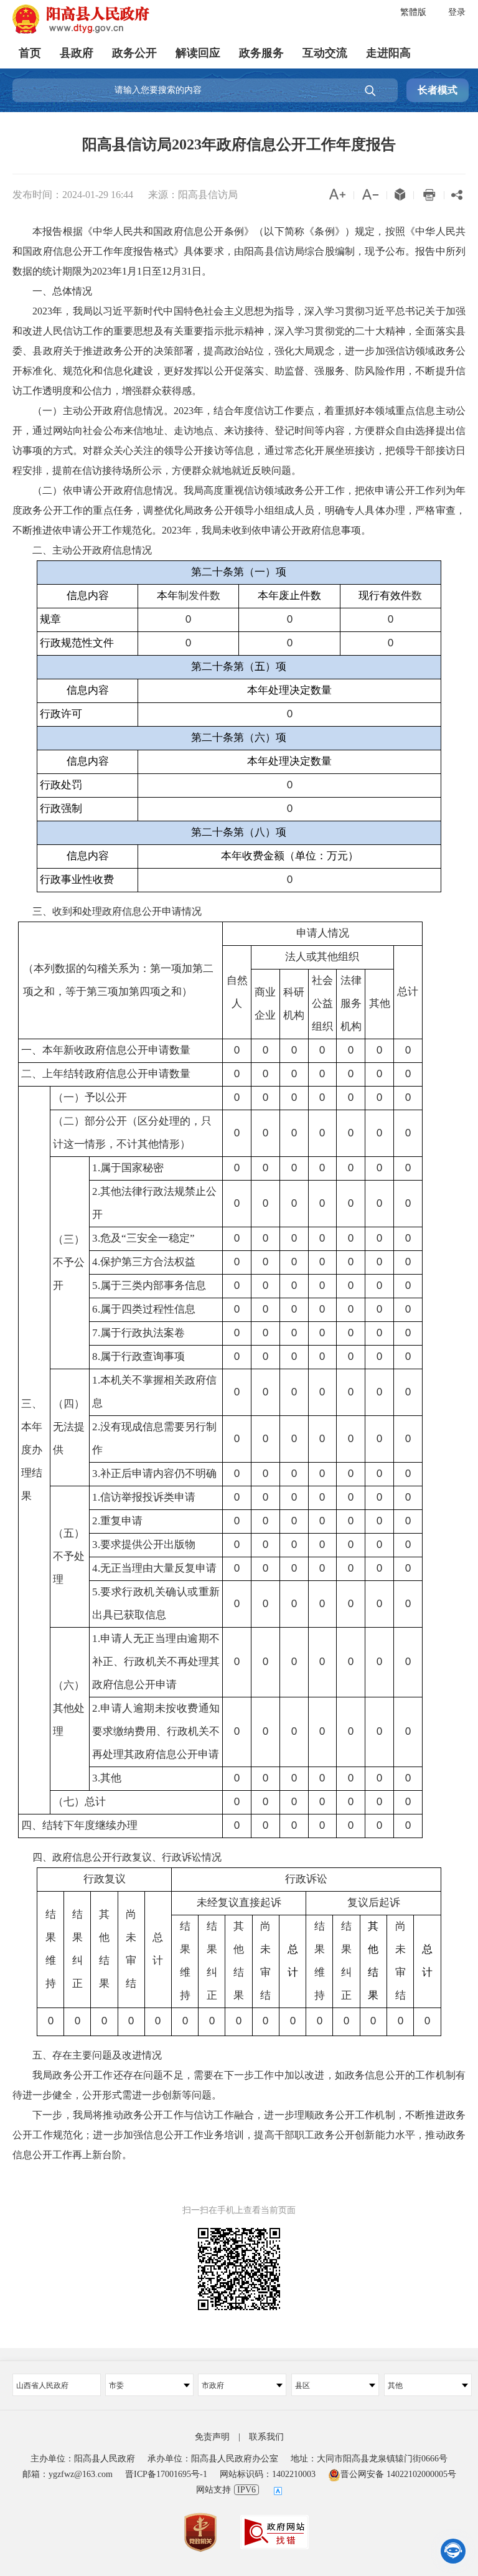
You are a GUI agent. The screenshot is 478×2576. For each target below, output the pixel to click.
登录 (457, 12)
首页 (30, 53)
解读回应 (198, 53)
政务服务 (261, 53)
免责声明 (212, 2437)
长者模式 (438, 90)
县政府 (77, 53)
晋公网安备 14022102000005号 (398, 2474)
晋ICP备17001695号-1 (166, 2474)
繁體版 (413, 12)
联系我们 (266, 2437)
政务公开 (134, 53)
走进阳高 (388, 53)
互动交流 (325, 53)
